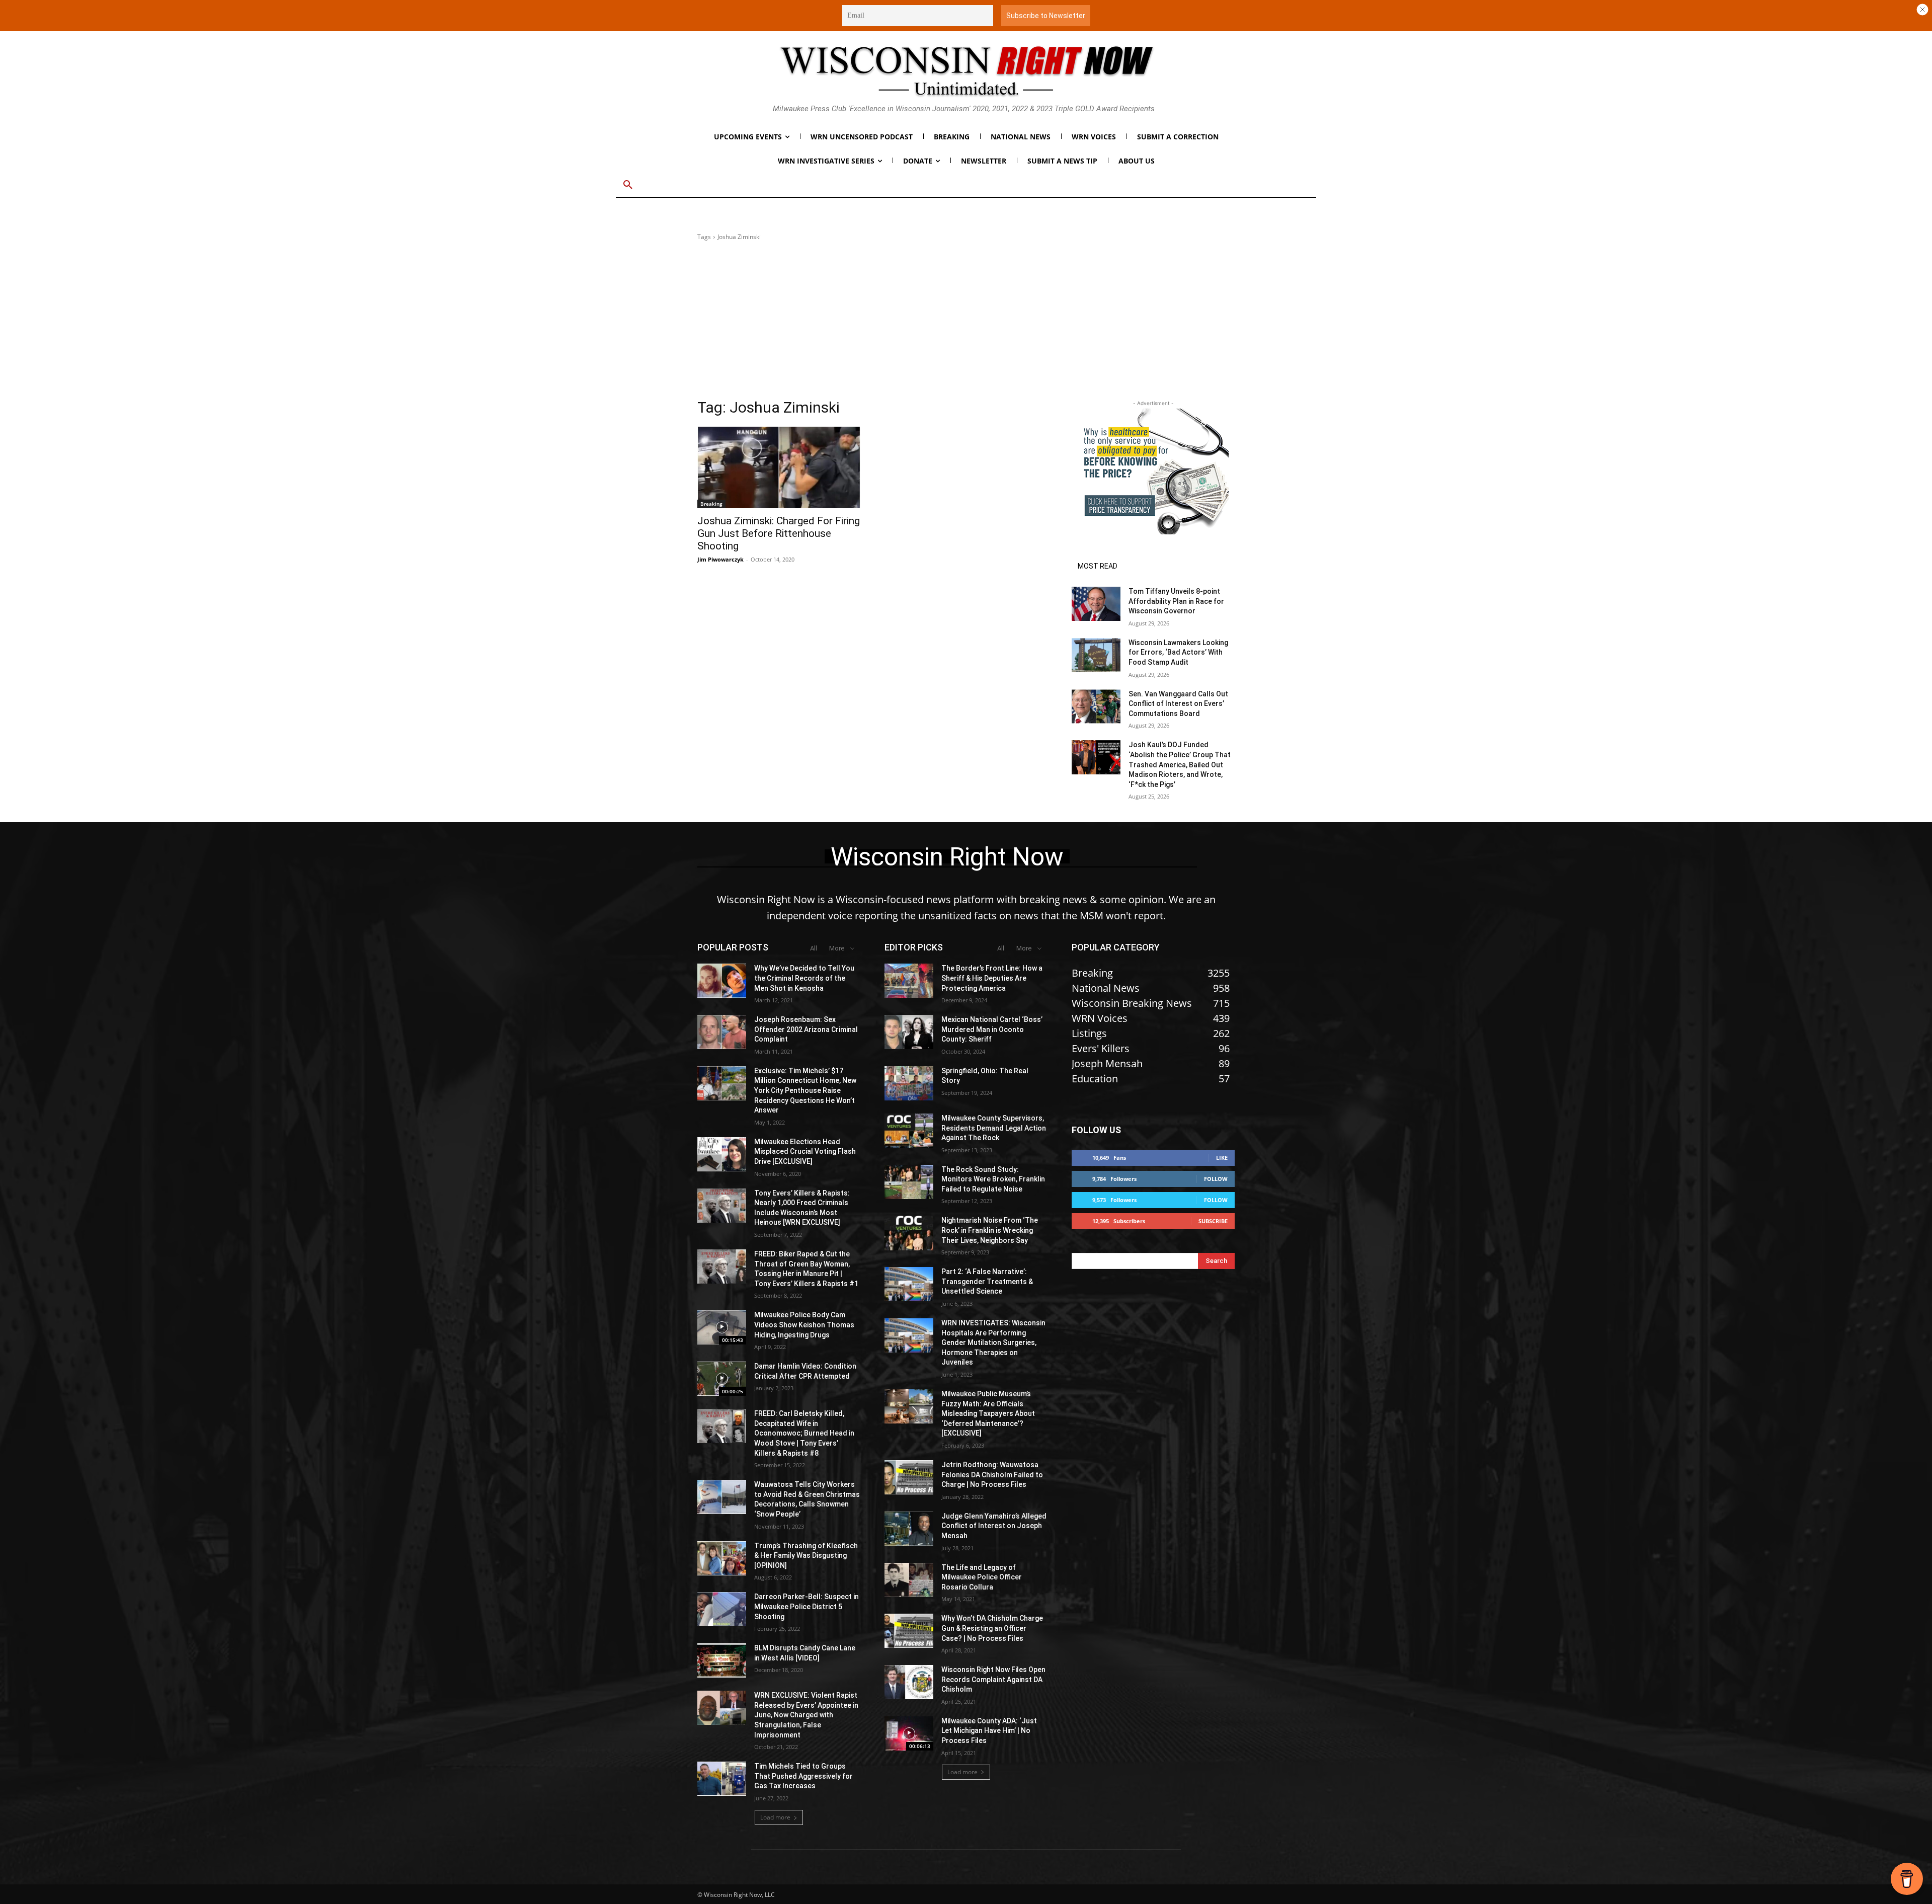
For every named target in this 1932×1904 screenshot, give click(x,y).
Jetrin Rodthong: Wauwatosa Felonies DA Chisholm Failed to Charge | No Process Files (992, 1475)
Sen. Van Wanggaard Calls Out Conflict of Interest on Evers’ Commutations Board (1178, 704)
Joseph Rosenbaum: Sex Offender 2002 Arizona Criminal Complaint (806, 1029)
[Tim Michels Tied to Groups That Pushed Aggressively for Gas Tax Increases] (722, 1779)
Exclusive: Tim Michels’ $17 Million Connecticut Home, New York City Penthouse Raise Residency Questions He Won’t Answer (805, 1090)
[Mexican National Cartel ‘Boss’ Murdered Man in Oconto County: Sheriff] (909, 1032)
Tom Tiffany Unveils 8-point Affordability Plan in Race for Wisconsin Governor (1176, 601)
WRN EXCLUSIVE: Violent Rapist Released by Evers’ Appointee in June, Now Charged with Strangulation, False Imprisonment (806, 1715)
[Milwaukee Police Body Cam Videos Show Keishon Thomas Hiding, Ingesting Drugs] (722, 1327)
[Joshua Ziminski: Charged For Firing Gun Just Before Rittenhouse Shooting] (779, 467)
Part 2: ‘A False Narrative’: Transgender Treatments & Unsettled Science (987, 1281)
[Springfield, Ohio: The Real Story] (909, 1083)
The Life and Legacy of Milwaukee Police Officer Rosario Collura (982, 1577)
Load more (775, 1817)
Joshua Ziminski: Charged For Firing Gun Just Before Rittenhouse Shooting (779, 533)
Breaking (711, 504)
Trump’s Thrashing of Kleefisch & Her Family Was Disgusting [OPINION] (806, 1556)
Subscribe (1213, 1221)
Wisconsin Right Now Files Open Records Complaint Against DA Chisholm (993, 1679)
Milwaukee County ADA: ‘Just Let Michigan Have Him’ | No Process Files (989, 1731)
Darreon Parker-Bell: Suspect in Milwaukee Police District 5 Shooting (807, 1606)
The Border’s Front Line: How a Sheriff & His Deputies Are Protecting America (992, 978)
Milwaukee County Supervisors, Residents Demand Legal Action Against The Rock (994, 1128)
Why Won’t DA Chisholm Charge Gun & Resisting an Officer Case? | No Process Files (992, 1628)
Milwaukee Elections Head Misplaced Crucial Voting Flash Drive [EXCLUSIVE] (805, 1152)
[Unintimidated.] (966, 71)
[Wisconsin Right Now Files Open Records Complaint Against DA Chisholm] (909, 1682)
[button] (628, 185)
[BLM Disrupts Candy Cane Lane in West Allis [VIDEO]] (722, 1660)
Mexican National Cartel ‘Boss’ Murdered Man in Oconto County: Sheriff (992, 1029)
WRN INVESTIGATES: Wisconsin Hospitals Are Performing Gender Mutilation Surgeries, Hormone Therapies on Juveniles (993, 1342)
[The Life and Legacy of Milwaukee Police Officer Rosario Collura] (909, 1580)
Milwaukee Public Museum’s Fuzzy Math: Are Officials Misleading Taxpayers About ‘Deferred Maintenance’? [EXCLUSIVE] (988, 1413)
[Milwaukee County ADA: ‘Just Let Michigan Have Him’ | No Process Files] (909, 1733)
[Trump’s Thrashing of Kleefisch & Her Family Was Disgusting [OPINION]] (722, 1558)
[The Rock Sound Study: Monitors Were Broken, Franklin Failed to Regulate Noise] (909, 1182)
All (814, 948)
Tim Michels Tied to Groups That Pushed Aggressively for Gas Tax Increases (803, 1776)
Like (1222, 1158)
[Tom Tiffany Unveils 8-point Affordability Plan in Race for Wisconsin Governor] (1096, 604)
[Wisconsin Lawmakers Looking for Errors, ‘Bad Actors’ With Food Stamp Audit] (1096, 655)
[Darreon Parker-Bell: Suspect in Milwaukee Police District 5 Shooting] (722, 1609)
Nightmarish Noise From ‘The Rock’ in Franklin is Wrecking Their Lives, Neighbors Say (990, 1230)
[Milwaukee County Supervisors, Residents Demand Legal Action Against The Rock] (909, 1131)
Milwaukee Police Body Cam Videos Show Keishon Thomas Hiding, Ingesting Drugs (804, 1325)
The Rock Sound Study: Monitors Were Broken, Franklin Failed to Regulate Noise (993, 1179)
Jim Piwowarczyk (720, 559)
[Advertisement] (966, 323)
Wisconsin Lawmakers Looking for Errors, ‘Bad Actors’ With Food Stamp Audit (1178, 652)
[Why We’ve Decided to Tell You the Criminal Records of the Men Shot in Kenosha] (722, 981)
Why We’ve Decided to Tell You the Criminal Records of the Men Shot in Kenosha (804, 978)
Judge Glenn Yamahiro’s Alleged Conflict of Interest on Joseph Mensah (994, 1526)
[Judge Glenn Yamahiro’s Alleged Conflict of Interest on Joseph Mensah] (909, 1529)
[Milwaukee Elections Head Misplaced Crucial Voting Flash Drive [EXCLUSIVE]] (722, 1154)
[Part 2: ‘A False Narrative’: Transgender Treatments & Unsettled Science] (909, 1284)
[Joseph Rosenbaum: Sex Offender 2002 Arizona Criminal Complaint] (722, 1032)
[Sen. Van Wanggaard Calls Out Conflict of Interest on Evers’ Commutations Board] (1096, 706)
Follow (1216, 1179)
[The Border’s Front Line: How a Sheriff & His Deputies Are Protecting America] (909, 981)
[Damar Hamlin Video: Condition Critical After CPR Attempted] (722, 1379)
